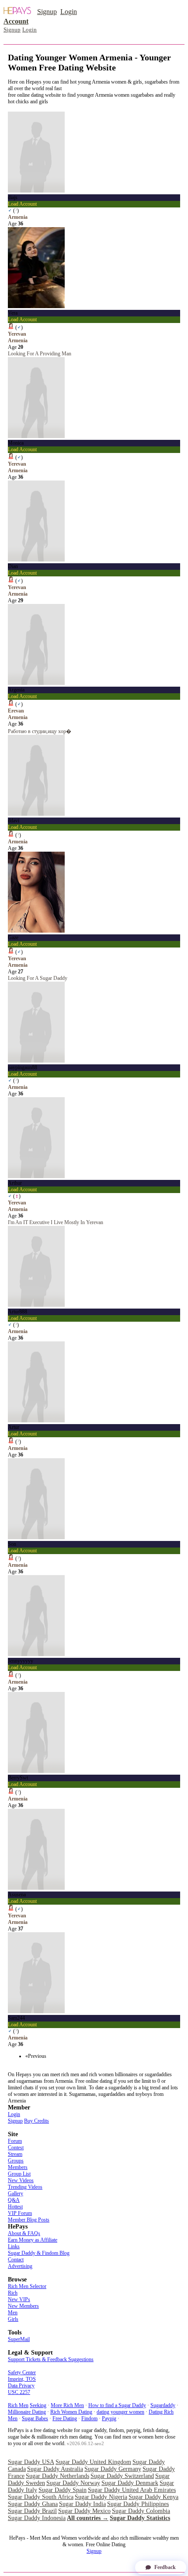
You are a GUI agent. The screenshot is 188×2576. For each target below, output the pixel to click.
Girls (13, 2319)
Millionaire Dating (27, 2412)
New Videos (21, 2180)
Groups (16, 2161)
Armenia (18, 217)
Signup (47, 12)
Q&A (14, 2200)
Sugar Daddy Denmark (130, 2483)
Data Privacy (21, 2386)
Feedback (165, 2567)
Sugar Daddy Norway (73, 2483)
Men (13, 2313)
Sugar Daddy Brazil (32, 2511)
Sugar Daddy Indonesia (37, 2518)
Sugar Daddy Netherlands (57, 2476)
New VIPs (19, 2299)
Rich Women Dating (71, 2412)
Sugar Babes (35, 2418)
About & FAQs (24, 2233)
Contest (16, 2148)
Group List (19, 2174)
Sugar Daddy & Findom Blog (39, 2253)
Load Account (22, 204)
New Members (23, 2306)
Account (16, 21)
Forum (15, 2141)
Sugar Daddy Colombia (141, 2511)
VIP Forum (20, 2213)
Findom (89, 2418)
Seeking (38, 2405)
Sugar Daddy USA (31, 2462)
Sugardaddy (163, 2405)
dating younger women (120, 2412)
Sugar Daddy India (82, 2504)
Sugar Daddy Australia (55, 2469)
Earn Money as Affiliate (33, 2240)
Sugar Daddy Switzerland (122, 2476)
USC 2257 (19, 2392)
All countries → (88, 2518)
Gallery (16, 2193)
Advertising (20, 2266)
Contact (16, 2260)
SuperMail (19, 2339)
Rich (13, 2293)
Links (14, 2246)
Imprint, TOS (22, 2379)
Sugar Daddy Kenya (153, 2497)
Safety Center (22, 2372)
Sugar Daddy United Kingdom (93, 2462)
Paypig (109, 2418)
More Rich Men (67, 2405)
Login (69, 12)
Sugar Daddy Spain (63, 2490)
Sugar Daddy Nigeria (101, 2497)
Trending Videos (25, 2187)
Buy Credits (37, 2121)
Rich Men (18, 2405)
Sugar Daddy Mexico (84, 2511)
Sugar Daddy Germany (113, 2469)
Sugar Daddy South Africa (41, 2497)
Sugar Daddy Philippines (138, 2504)
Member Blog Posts (29, 2220)
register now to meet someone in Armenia (51, 108)
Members (18, 2167)
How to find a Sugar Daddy (117, 2405)
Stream (15, 2154)
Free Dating (65, 2418)
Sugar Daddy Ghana (33, 2504)
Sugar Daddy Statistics (140, 2518)
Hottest (15, 2207)
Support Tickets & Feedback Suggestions (51, 2359)
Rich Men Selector (27, 2286)
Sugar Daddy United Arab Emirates (132, 2490)
